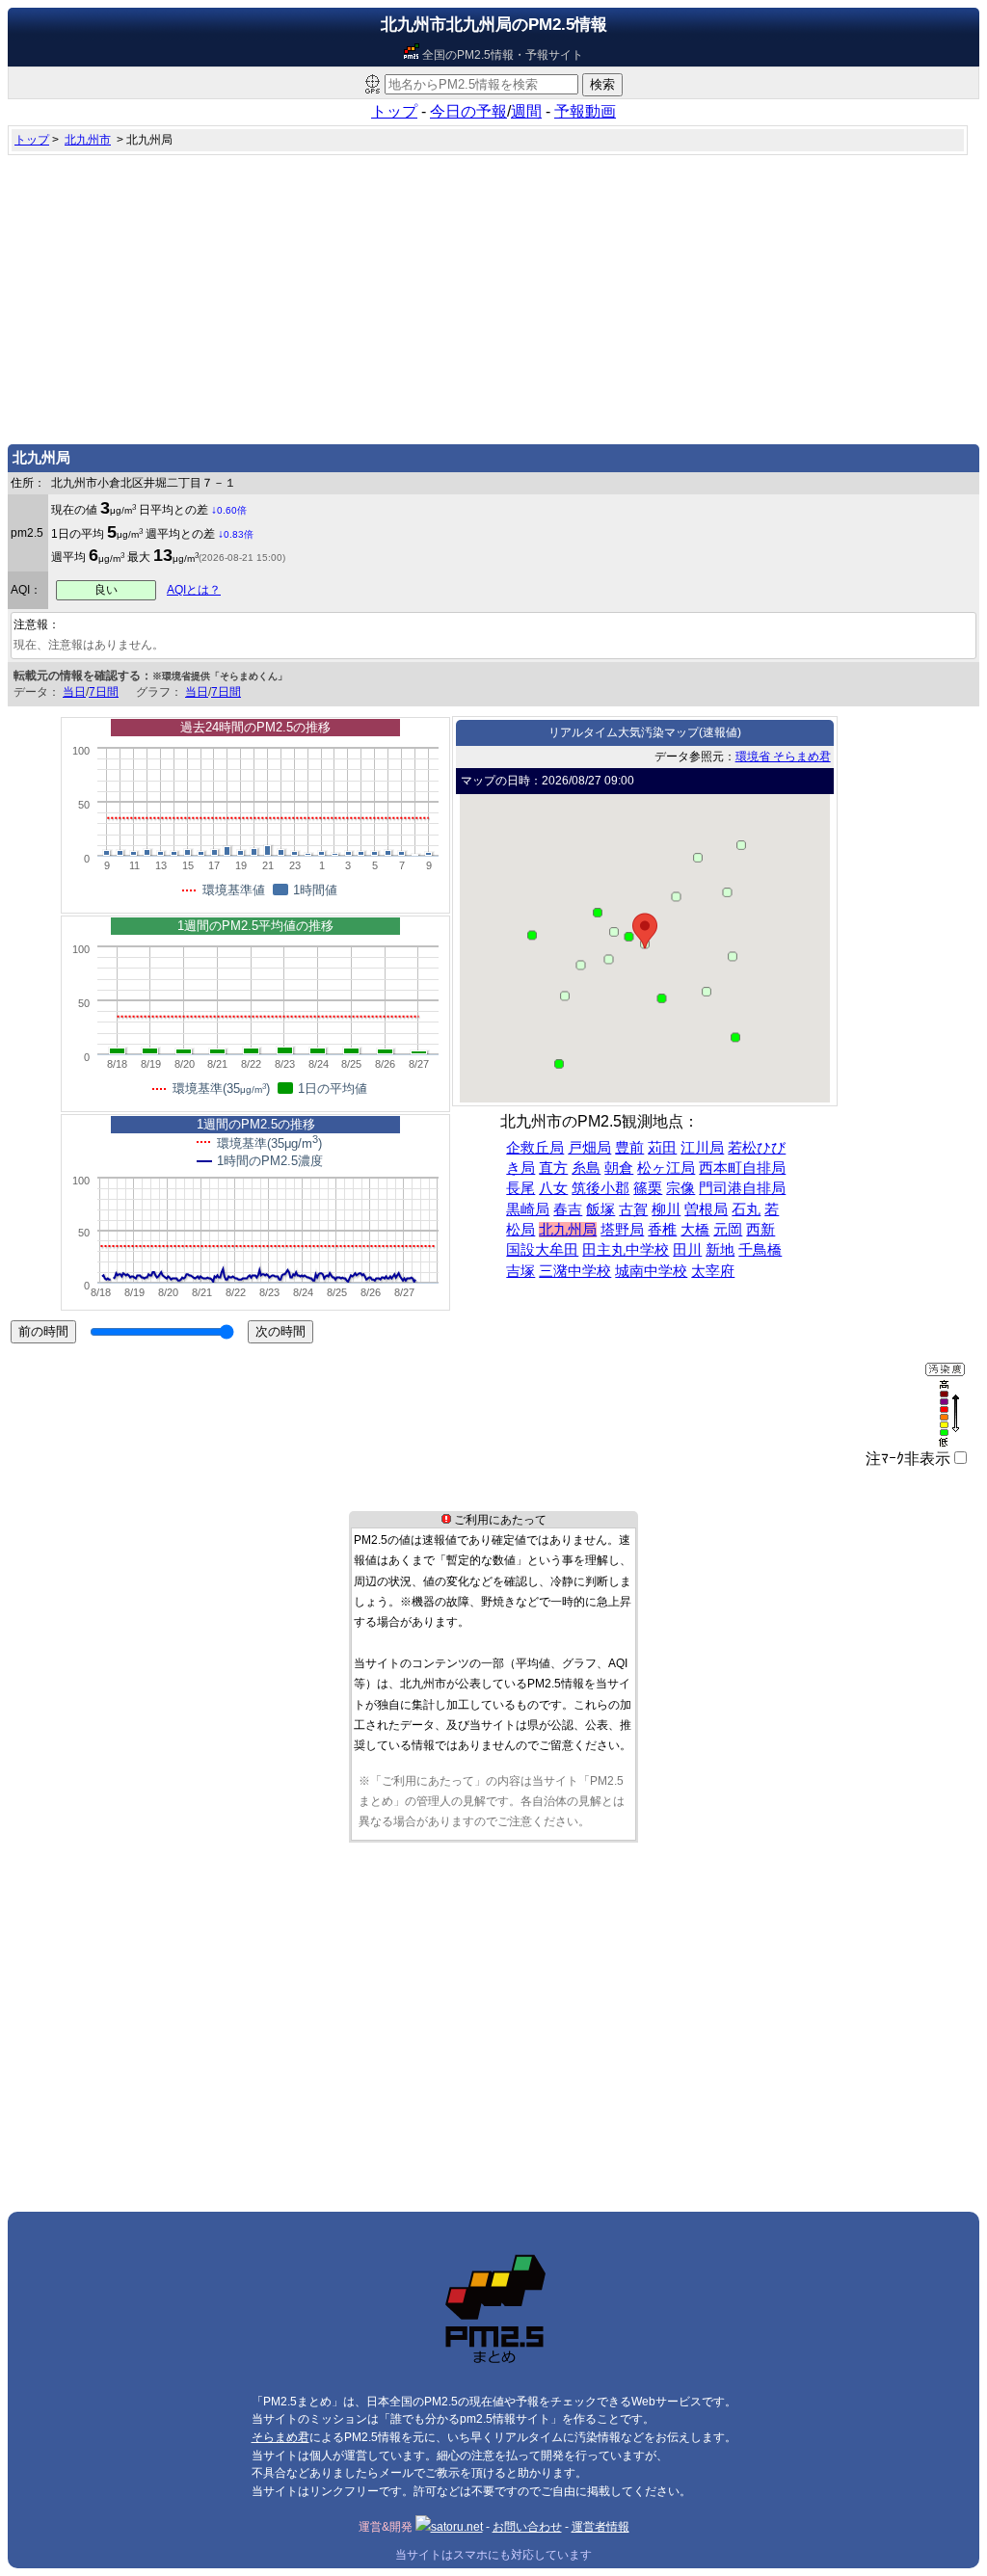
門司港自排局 (742, 1188)
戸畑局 (589, 1148)
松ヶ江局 (666, 1168)
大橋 (695, 1230)
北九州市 (88, 140)
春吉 (568, 1209)
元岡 (728, 1230)
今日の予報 (468, 111)
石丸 (746, 1209)
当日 (74, 692)
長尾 (520, 1188)
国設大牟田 (542, 1250)
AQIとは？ (194, 590)
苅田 (662, 1148)
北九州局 (568, 1230)
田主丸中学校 (626, 1250)
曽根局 (706, 1209)
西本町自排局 (742, 1168)
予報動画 (585, 111)
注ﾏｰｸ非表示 (908, 1459)
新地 (720, 1250)
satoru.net (457, 2527)
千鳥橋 (760, 1250)
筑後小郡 (600, 1188)
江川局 (702, 1148)
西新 (760, 1230)
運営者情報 (600, 2527)
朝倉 (619, 1168)
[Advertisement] (493, 295)
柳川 (666, 1209)
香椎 (662, 1230)
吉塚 (520, 1271)
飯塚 (600, 1209)
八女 (553, 1188)
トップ (394, 111)
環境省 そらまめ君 (783, 757)
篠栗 (648, 1188)
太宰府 (713, 1271)
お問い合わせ (527, 2527)
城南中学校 (651, 1271)
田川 (687, 1250)
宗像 (680, 1188)
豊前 (629, 1148)
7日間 (104, 692)
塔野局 (622, 1230)
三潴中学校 (575, 1271)
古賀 (633, 1209)
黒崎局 (528, 1209)
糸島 (586, 1168)
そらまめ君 (280, 2437)
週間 (526, 111)
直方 (553, 1168)
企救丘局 (535, 1148)
